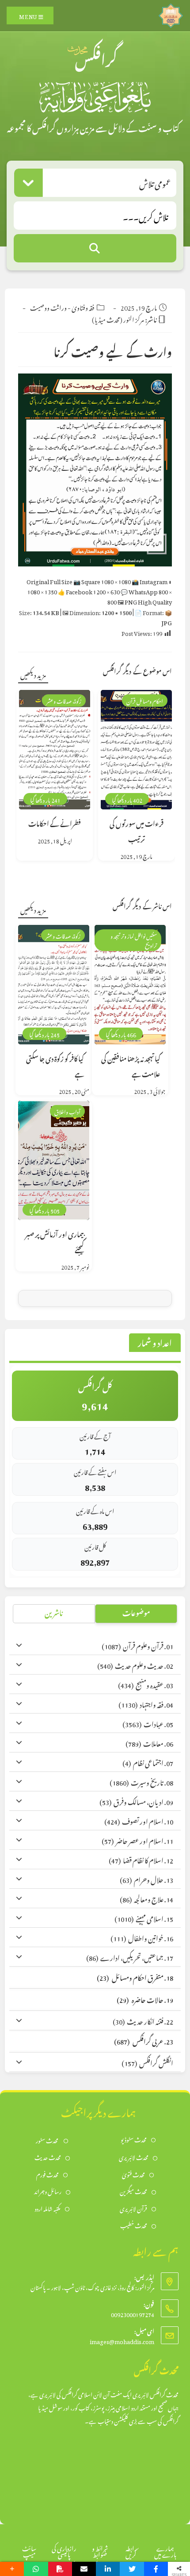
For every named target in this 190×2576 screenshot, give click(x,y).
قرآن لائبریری (133, 2208)
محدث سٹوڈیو (134, 2139)
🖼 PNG (145, 601)
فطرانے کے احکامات (55, 822)
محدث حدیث (48, 2157)
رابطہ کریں (131, 2550)
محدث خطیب (134, 2225)
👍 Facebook (89, 591)
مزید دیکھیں (33, 674)
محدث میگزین (133, 2191)
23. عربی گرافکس (144, 2040)
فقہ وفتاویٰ (83, 306)
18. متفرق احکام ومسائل (135, 1977)
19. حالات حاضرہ (145, 1999)
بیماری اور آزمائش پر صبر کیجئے (55, 1241)
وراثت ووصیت (48, 306)
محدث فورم (47, 2174)
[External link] (171, 13)
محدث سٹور (47, 2140)
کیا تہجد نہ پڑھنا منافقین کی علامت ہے (131, 1065)
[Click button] (95, 248)
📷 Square (102, 580)
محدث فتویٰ (133, 2174)
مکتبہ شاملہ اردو (47, 2208)
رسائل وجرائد (48, 2191)
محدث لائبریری (134, 2157)
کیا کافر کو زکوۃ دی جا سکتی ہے (55, 1065)
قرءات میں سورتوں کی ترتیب (137, 830)
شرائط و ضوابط (100, 2550)
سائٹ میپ (29, 2550)
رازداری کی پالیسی (64, 2550)
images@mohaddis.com (122, 2340)
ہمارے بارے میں (165, 2550)
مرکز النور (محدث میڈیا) (118, 318)
